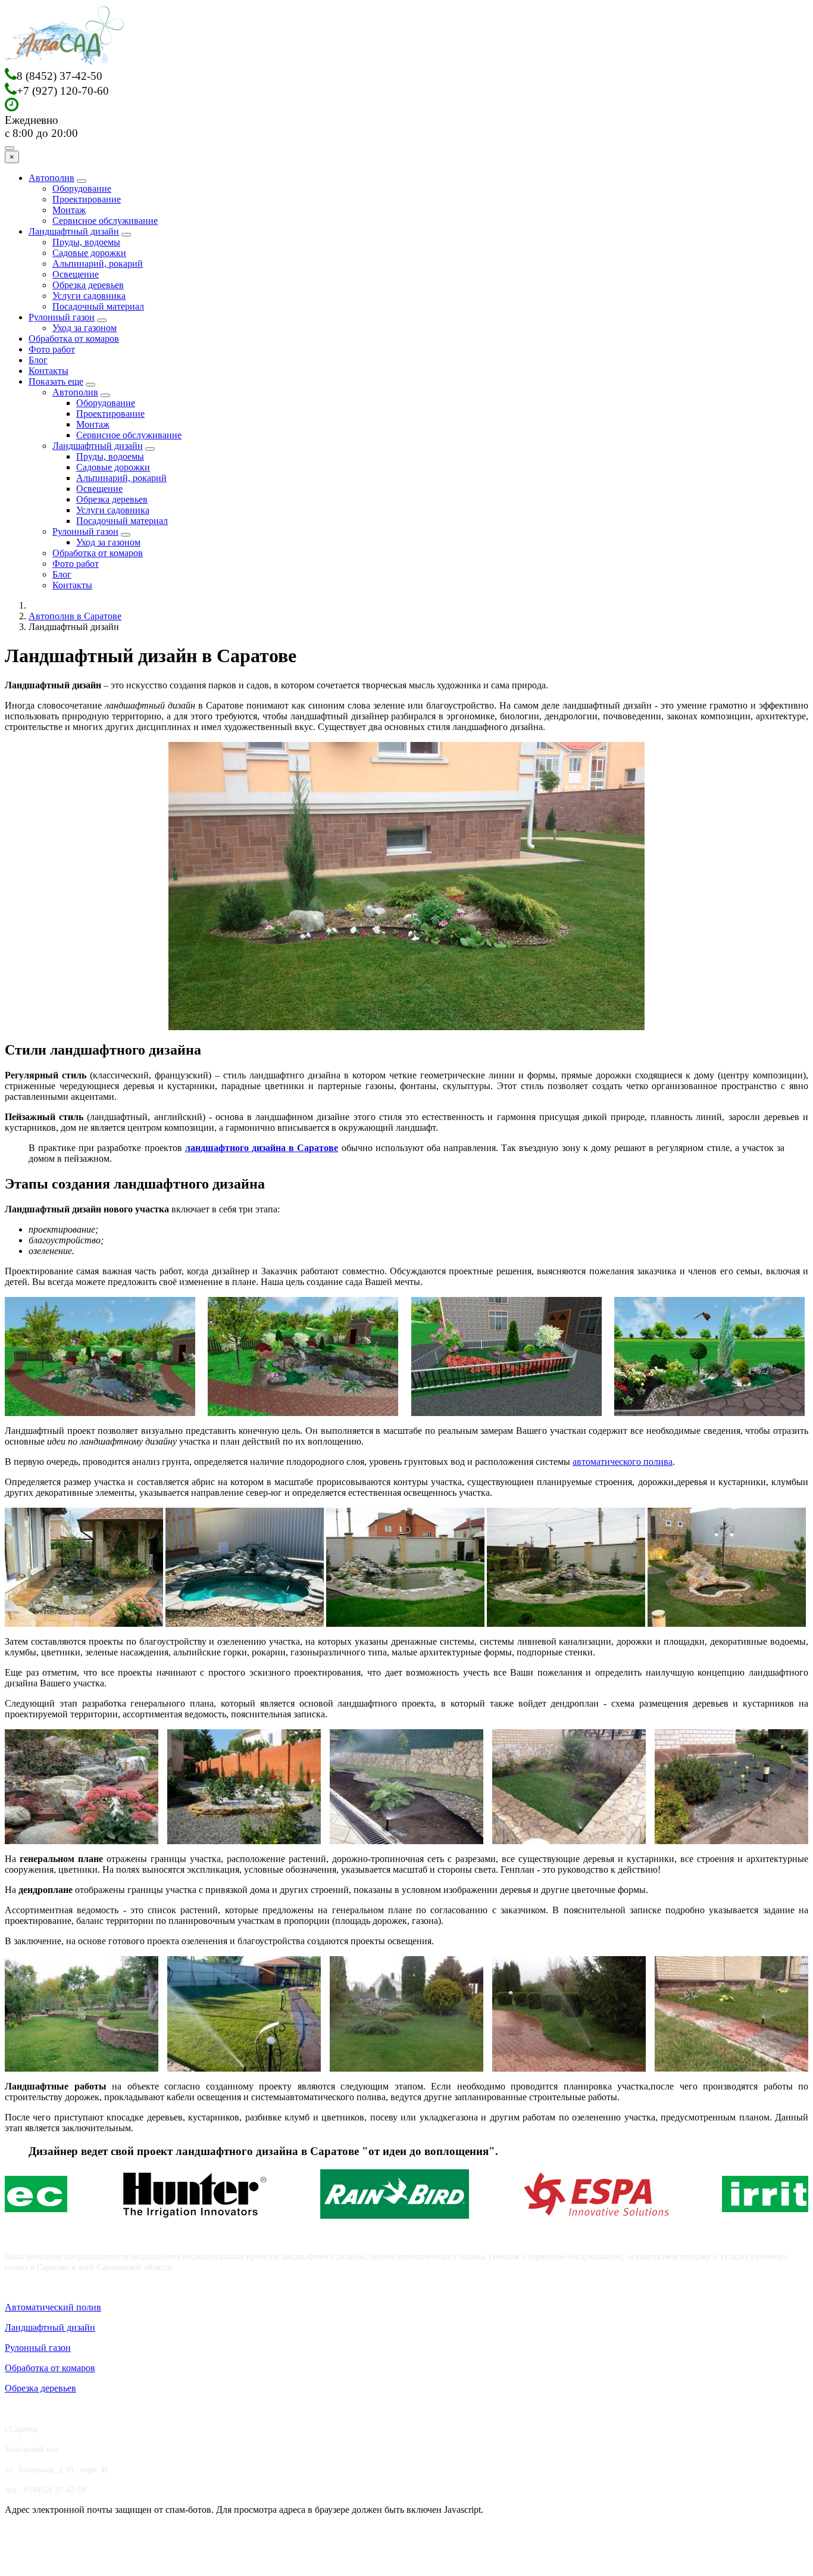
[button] (100, 1356)
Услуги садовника (89, 296)
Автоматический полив (53, 2307)
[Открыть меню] (10, 148)
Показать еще (56, 381)
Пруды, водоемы (86, 242)
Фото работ (52, 349)
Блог (38, 360)
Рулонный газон (62, 317)
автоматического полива (623, 1462)
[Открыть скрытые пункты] (90, 385)
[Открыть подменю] (82, 181)
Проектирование (87, 199)
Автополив (51, 178)
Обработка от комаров (74, 339)
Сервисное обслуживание (105, 221)
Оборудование (82, 188)
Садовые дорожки (89, 253)
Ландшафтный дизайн (74, 231)
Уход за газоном (85, 328)
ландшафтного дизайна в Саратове (262, 1148)
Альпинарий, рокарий (98, 263)
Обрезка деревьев (88, 285)
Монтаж (69, 210)
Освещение (76, 274)
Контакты (49, 371)
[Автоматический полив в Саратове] (64, 62)
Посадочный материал (98, 306)
